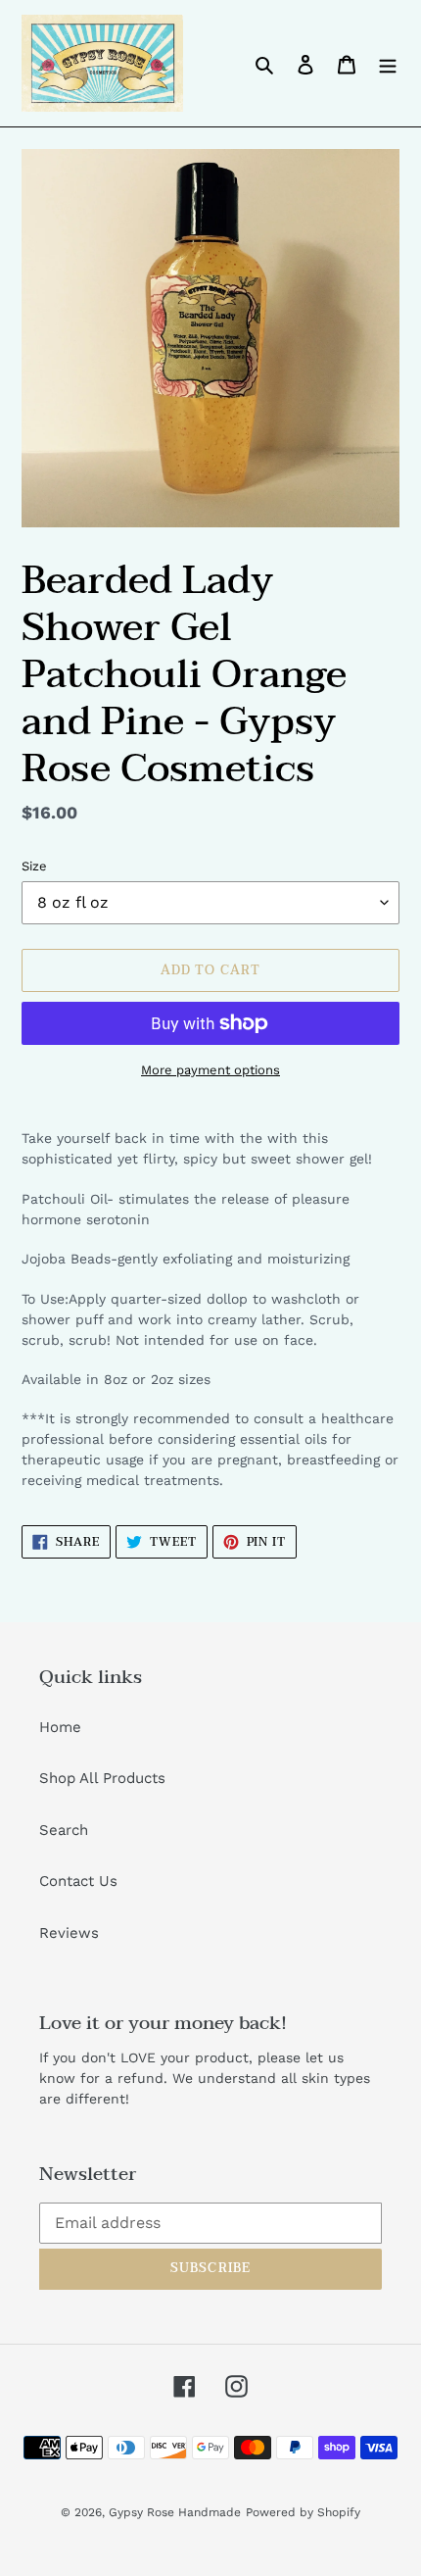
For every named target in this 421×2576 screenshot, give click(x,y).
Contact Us (78, 1881)
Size (34, 866)
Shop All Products (102, 1778)
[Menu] (388, 63)
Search (64, 1830)
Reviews (69, 1933)
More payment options (210, 1070)
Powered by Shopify (303, 2512)
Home (60, 1727)
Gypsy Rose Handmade (175, 2512)
